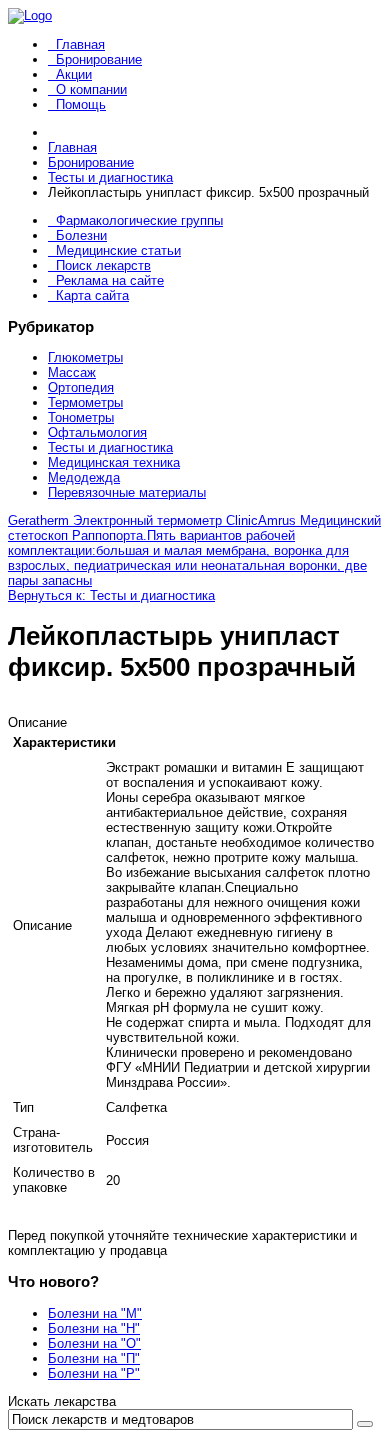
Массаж (72, 372)
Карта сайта (92, 295)
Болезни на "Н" (94, 1328)
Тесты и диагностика (110, 447)
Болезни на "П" (94, 1358)
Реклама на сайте (110, 280)
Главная (80, 44)
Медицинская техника (114, 462)
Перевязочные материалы (127, 492)
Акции (74, 74)
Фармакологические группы (139, 220)
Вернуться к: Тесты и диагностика (111, 595)
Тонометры (81, 417)
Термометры (85, 402)
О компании (91, 89)
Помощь (81, 104)
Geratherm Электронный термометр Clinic (133, 520)
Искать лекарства (62, 1401)
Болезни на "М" (95, 1313)
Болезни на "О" (94, 1343)
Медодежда (84, 477)
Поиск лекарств (103, 265)
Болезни (81, 235)
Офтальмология (97, 432)
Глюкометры (85, 357)
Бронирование (99, 59)
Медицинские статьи (118, 250)
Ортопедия (81, 387)
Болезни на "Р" (94, 1373)
